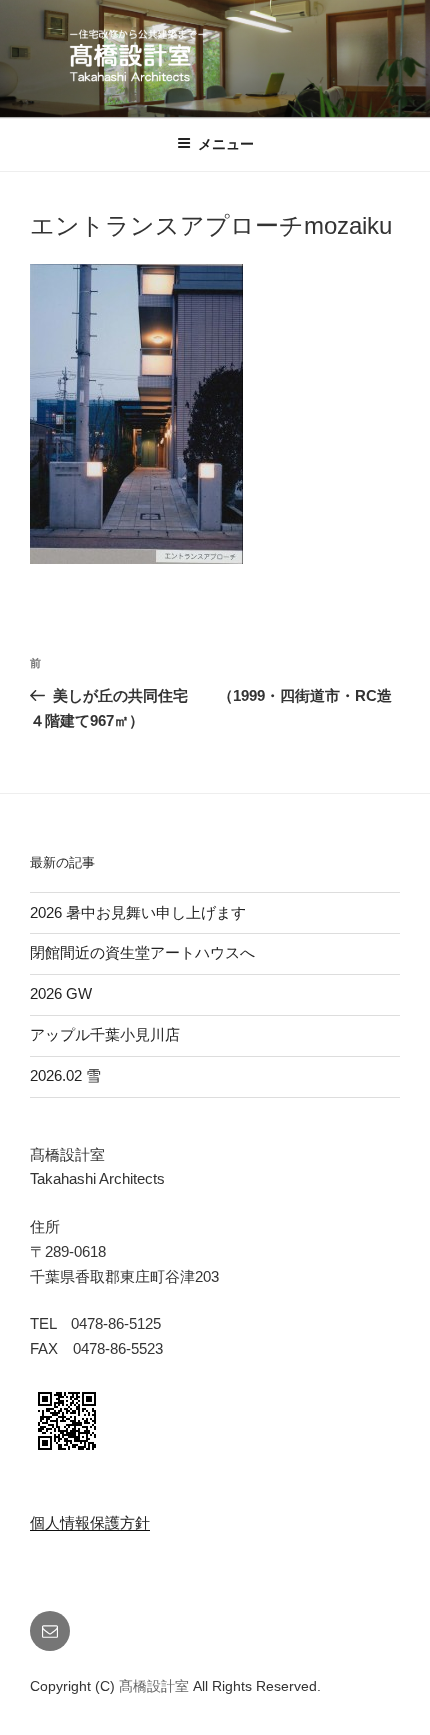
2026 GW (61, 993)
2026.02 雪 (65, 1075)
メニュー (226, 144)
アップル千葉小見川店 (105, 1034)
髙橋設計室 (156, 1686)
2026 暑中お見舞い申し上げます (138, 912)
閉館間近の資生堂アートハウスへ (150, 952)
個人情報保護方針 (90, 1522)
